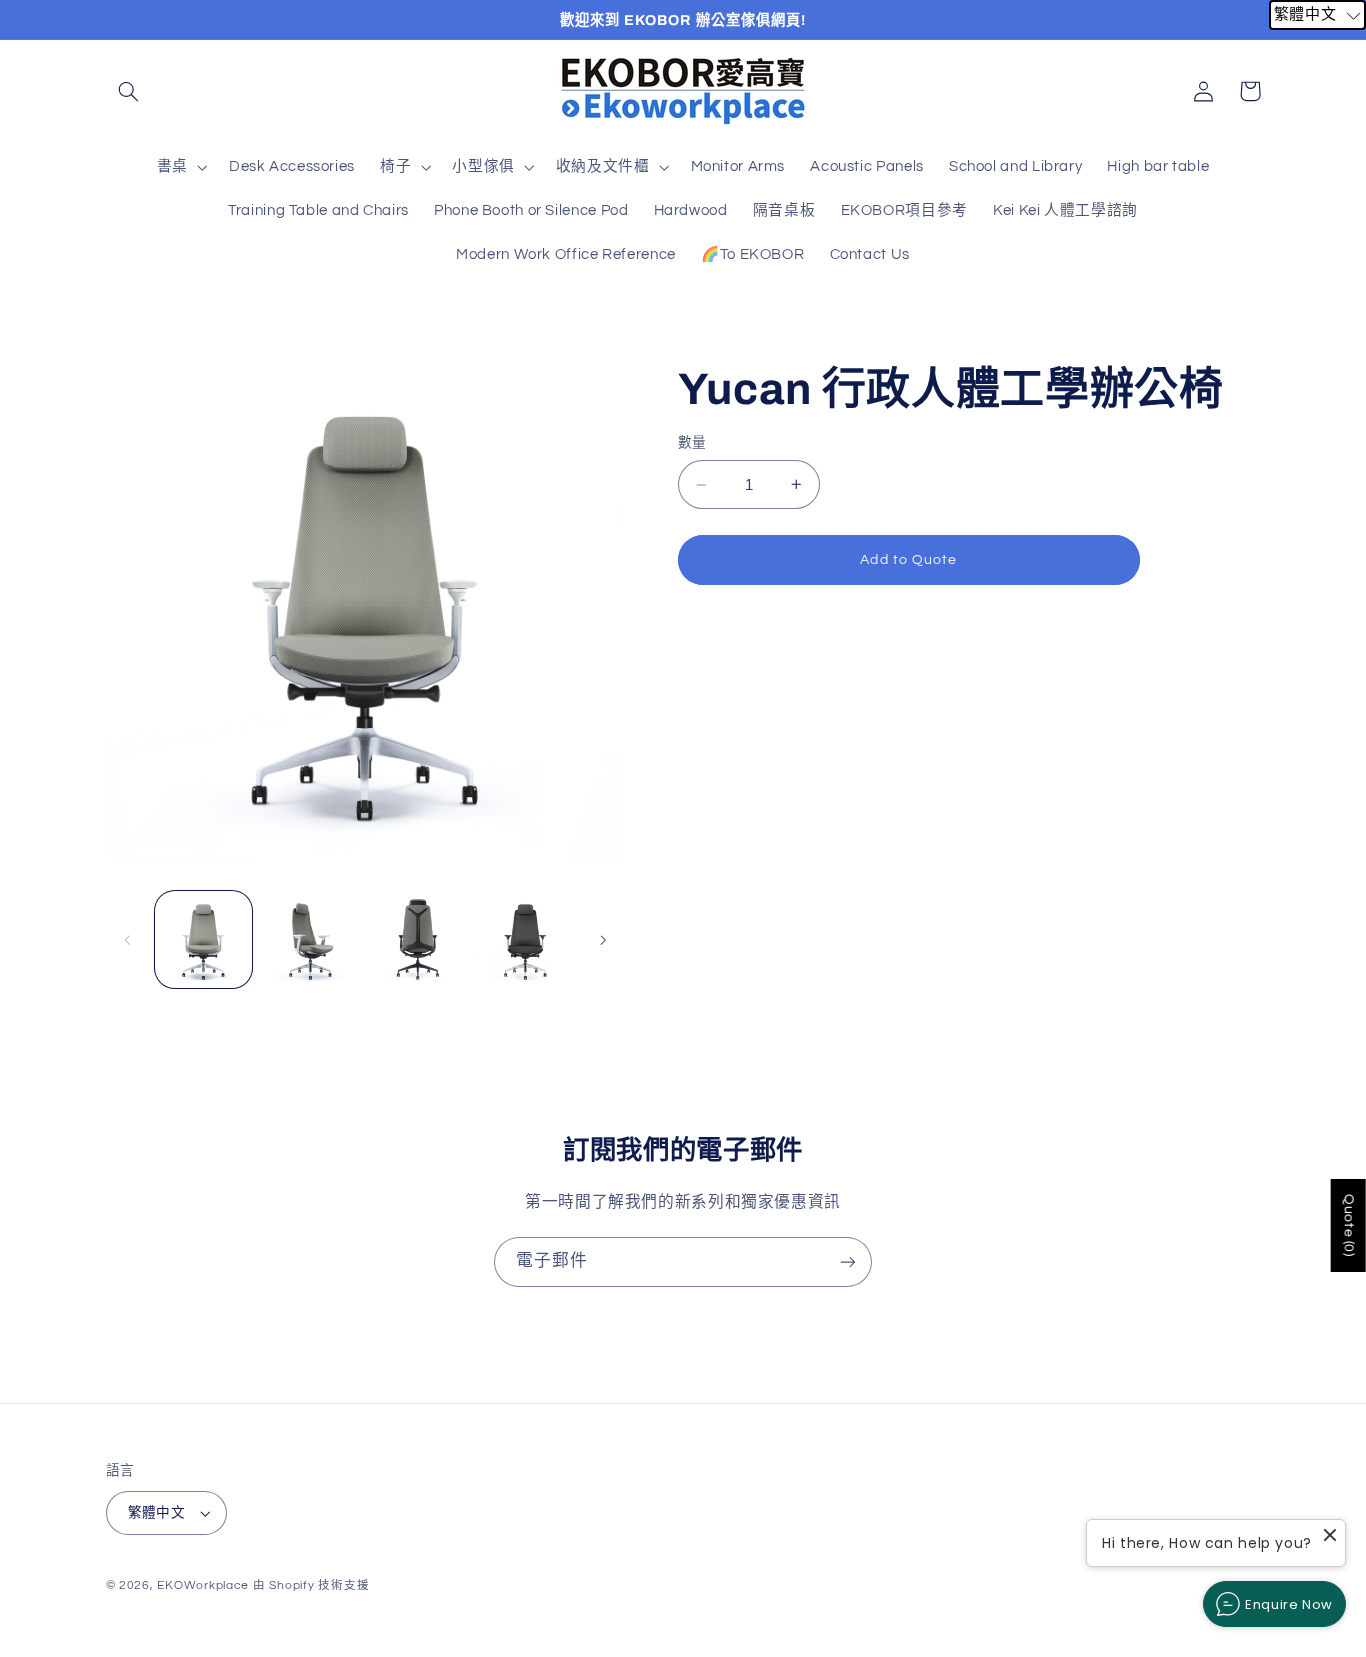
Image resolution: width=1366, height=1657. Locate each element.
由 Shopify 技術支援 (311, 1585)
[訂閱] (848, 1261)
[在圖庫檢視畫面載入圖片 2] (310, 939)
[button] (129, 91)
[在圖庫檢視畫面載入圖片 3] (418, 939)
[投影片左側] (128, 940)
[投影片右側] (603, 940)
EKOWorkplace (203, 1585)
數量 (692, 443)
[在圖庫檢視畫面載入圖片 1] (203, 939)
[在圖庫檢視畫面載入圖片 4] (525, 939)
